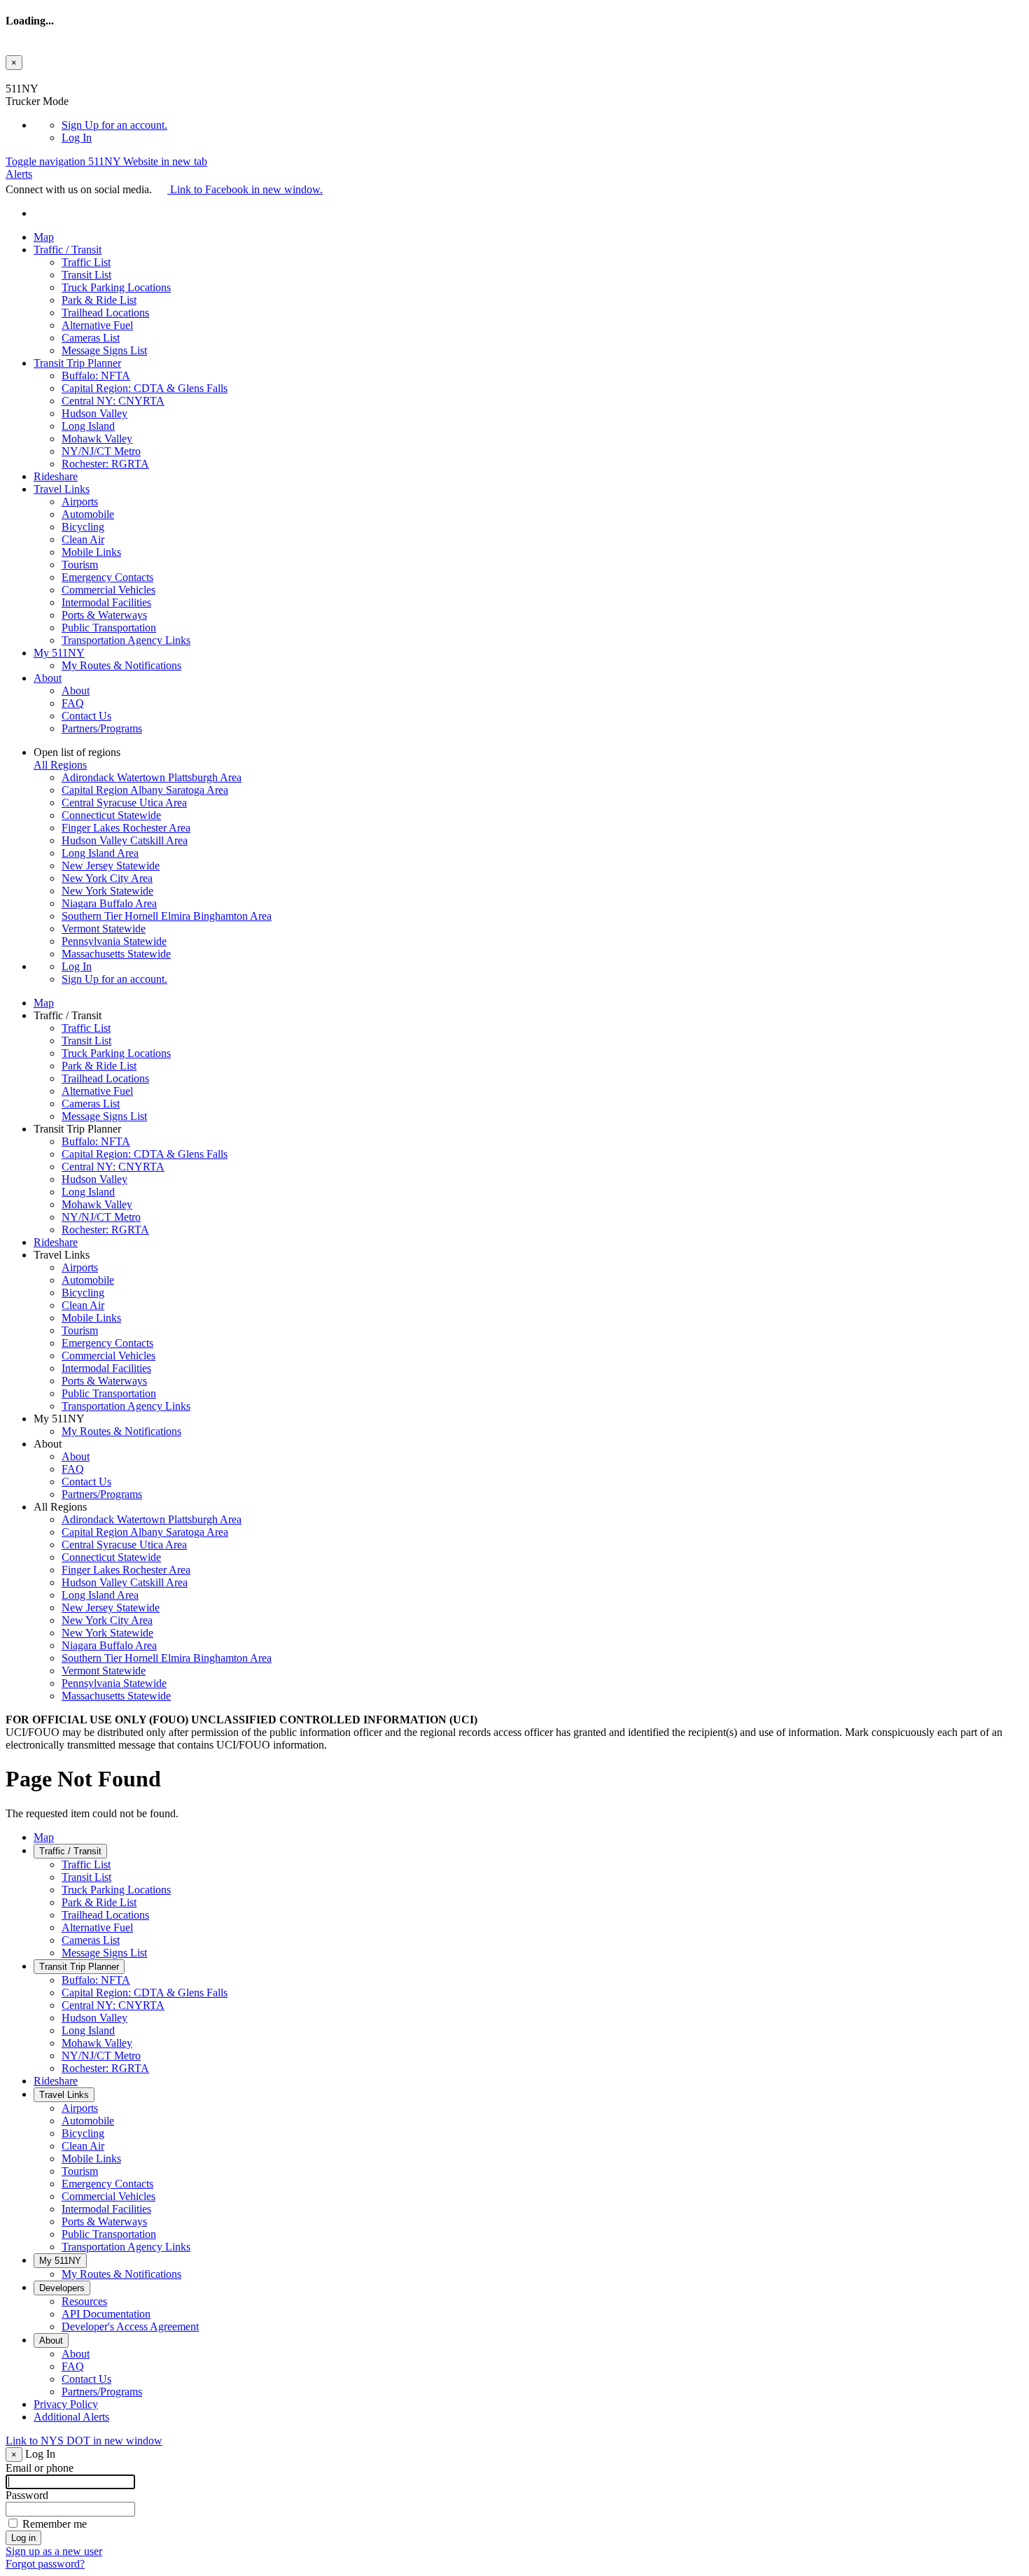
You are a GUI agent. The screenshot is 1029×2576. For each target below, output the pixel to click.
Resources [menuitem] (84, 2301)
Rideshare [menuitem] (56, 476)
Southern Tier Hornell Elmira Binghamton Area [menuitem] (167, 916)
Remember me (55, 2524)
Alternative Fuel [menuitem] (97, 325)
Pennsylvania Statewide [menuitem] (114, 941)
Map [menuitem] (44, 237)
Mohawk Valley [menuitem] (97, 439)
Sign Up (114, 125)
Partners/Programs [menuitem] (102, 728)
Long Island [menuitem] (88, 426)
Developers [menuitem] (62, 2288)
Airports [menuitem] (80, 502)
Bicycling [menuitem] (83, 527)
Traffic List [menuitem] (86, 262)
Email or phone (40, 2468)
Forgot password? (45, 2564)
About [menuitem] (48, 678)
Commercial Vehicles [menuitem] (108, 590)
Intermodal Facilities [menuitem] (106, 602)
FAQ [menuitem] (73, 703)
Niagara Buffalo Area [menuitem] (109, 903)
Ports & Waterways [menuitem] (104, 615)
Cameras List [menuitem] (91, 338)
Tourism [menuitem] (80, 565)
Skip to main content (51, 76)
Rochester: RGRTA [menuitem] (105, 464)
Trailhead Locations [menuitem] (105, 313)
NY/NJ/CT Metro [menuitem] (101, 451)
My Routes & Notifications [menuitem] (121, 665)
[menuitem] (542, 125)
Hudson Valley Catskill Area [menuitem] (125, 840)
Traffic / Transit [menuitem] (68, 250)
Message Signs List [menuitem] (104, 350)
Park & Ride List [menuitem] (99, 300)
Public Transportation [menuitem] (109, 628)
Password (27, 2495)
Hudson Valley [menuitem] (94, 413)
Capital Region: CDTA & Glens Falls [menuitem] (145, 388)
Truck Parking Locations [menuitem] (116, 287)
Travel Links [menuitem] (62, 489)
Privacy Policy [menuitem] (66, 2404)
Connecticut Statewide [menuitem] (111, 815)
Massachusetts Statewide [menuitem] (116, 954)
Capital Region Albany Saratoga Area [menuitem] (145, 790)
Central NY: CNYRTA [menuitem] (113, 401)
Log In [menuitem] (77, 138)
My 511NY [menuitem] (59, 653)
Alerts (19, 174)
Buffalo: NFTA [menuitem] (96, 376)
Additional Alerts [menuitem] (71, 2417)
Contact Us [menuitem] (86, 716)
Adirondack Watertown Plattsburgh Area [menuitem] (152, 777)
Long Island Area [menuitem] (100, 853)
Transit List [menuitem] (86, 275)
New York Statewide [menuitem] (107, 891)
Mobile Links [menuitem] (91, 552)
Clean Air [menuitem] (83, 539)
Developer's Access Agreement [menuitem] (130, 2326)
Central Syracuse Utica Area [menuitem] (124, 803)
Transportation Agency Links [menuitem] (126, 640)
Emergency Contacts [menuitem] (107, 577)
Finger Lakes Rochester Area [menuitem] (126, 828)
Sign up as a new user (54, 2551)
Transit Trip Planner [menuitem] (77, 363)
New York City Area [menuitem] (107, 878)
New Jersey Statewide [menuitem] (111, 866)
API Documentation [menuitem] (106, 2314)
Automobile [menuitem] (88, 514)
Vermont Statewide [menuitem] (104, 929)
